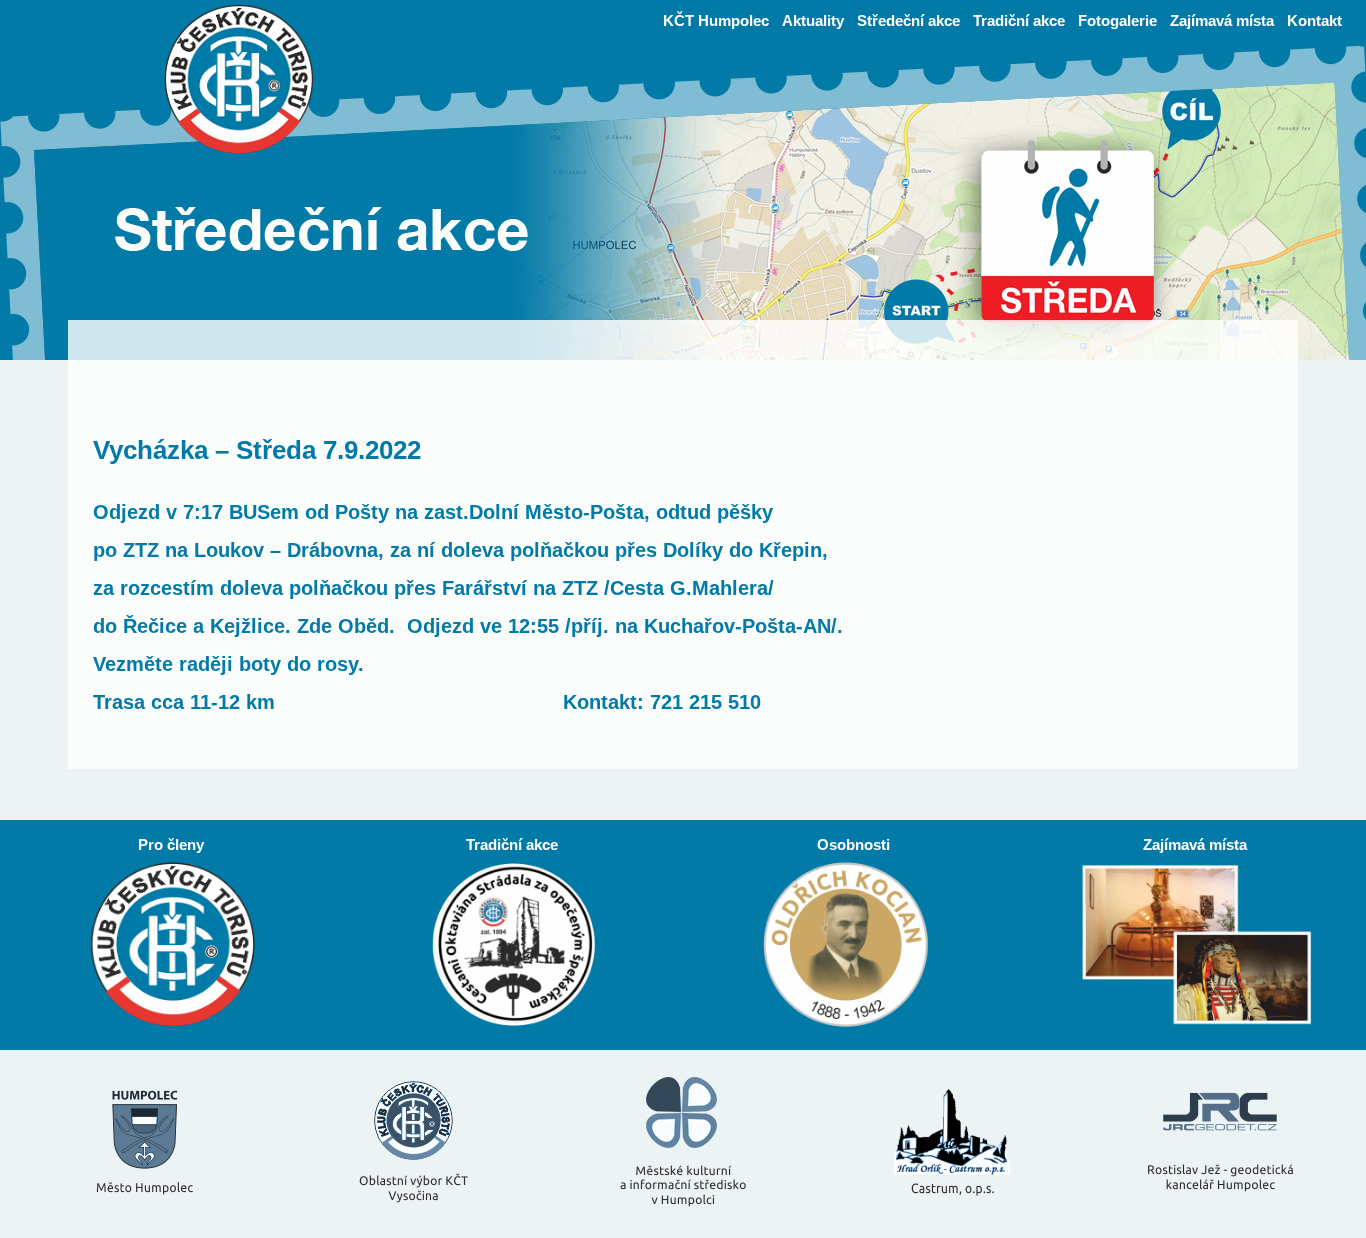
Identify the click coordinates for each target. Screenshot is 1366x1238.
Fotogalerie (1117, 20)
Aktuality (813, 20)
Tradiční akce (1019, 20)
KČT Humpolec (716, 20)
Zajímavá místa (1222, 20)
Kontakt (1314, 20)
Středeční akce (908, 20)
